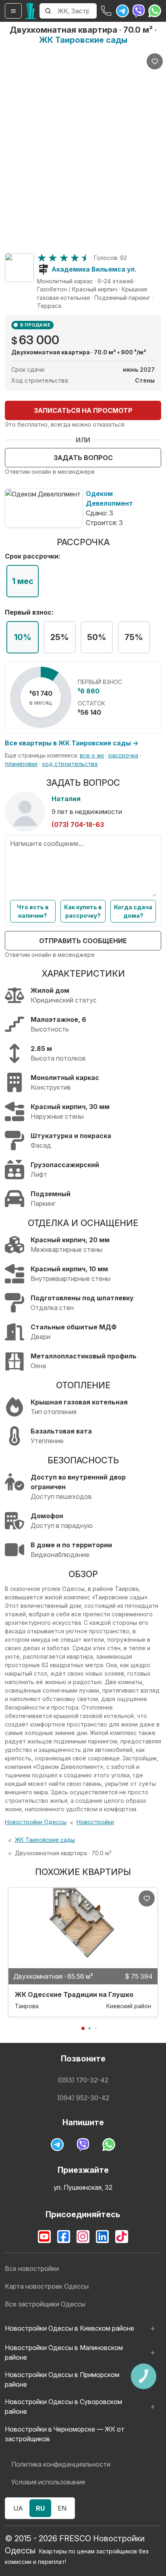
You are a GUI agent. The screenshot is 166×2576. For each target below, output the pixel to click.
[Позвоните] (106, 11)
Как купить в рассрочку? (83, 911)
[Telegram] (122, 11)
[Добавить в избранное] (155, 61)
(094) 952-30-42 (83, 2098)
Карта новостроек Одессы (47, 2286)
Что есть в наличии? (33, 911)
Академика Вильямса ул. (94, 269)
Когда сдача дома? (133, 911)
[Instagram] (83, 2237)
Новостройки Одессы (36, 1822)
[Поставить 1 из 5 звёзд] (42, 258)
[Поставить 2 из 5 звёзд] (53, 258)
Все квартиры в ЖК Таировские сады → (72, 743)
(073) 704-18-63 (78, 824)
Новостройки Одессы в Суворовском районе (63, 2406)
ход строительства (70, 764)
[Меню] (13, 11)
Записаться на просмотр (83, 410)
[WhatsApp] (155, 11)
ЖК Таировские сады (83, 40)
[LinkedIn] (102, 2237)
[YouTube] (44, 2237)
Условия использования (48, 2482)
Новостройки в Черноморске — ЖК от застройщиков (65, 2434)
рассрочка (123, 755)
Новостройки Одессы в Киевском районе (70, 2328)
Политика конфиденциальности (61, 2464)
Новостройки (95, 1822)
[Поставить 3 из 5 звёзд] (64, 258)
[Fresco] (31, 11)
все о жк (92, 755)
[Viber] (139, 11)
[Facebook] (64, 2237)
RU (40, 2508)
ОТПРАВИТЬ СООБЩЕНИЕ (83, 941)
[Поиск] (48, 11)
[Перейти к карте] (19, 268)
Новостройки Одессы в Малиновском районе (64, 2352)
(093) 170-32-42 (83, 2080)
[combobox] (76, 11)
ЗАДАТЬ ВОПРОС (83, 458)
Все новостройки (32, 2268)
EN (62, 2508)
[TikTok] (122, 2237)
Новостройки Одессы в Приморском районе (62, 2379)
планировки (21, 764)
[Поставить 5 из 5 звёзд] (86, 258)
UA (18, 2508)
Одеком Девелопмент (109, 498)
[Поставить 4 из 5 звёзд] (75, 258)
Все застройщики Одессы (45, 2304)
